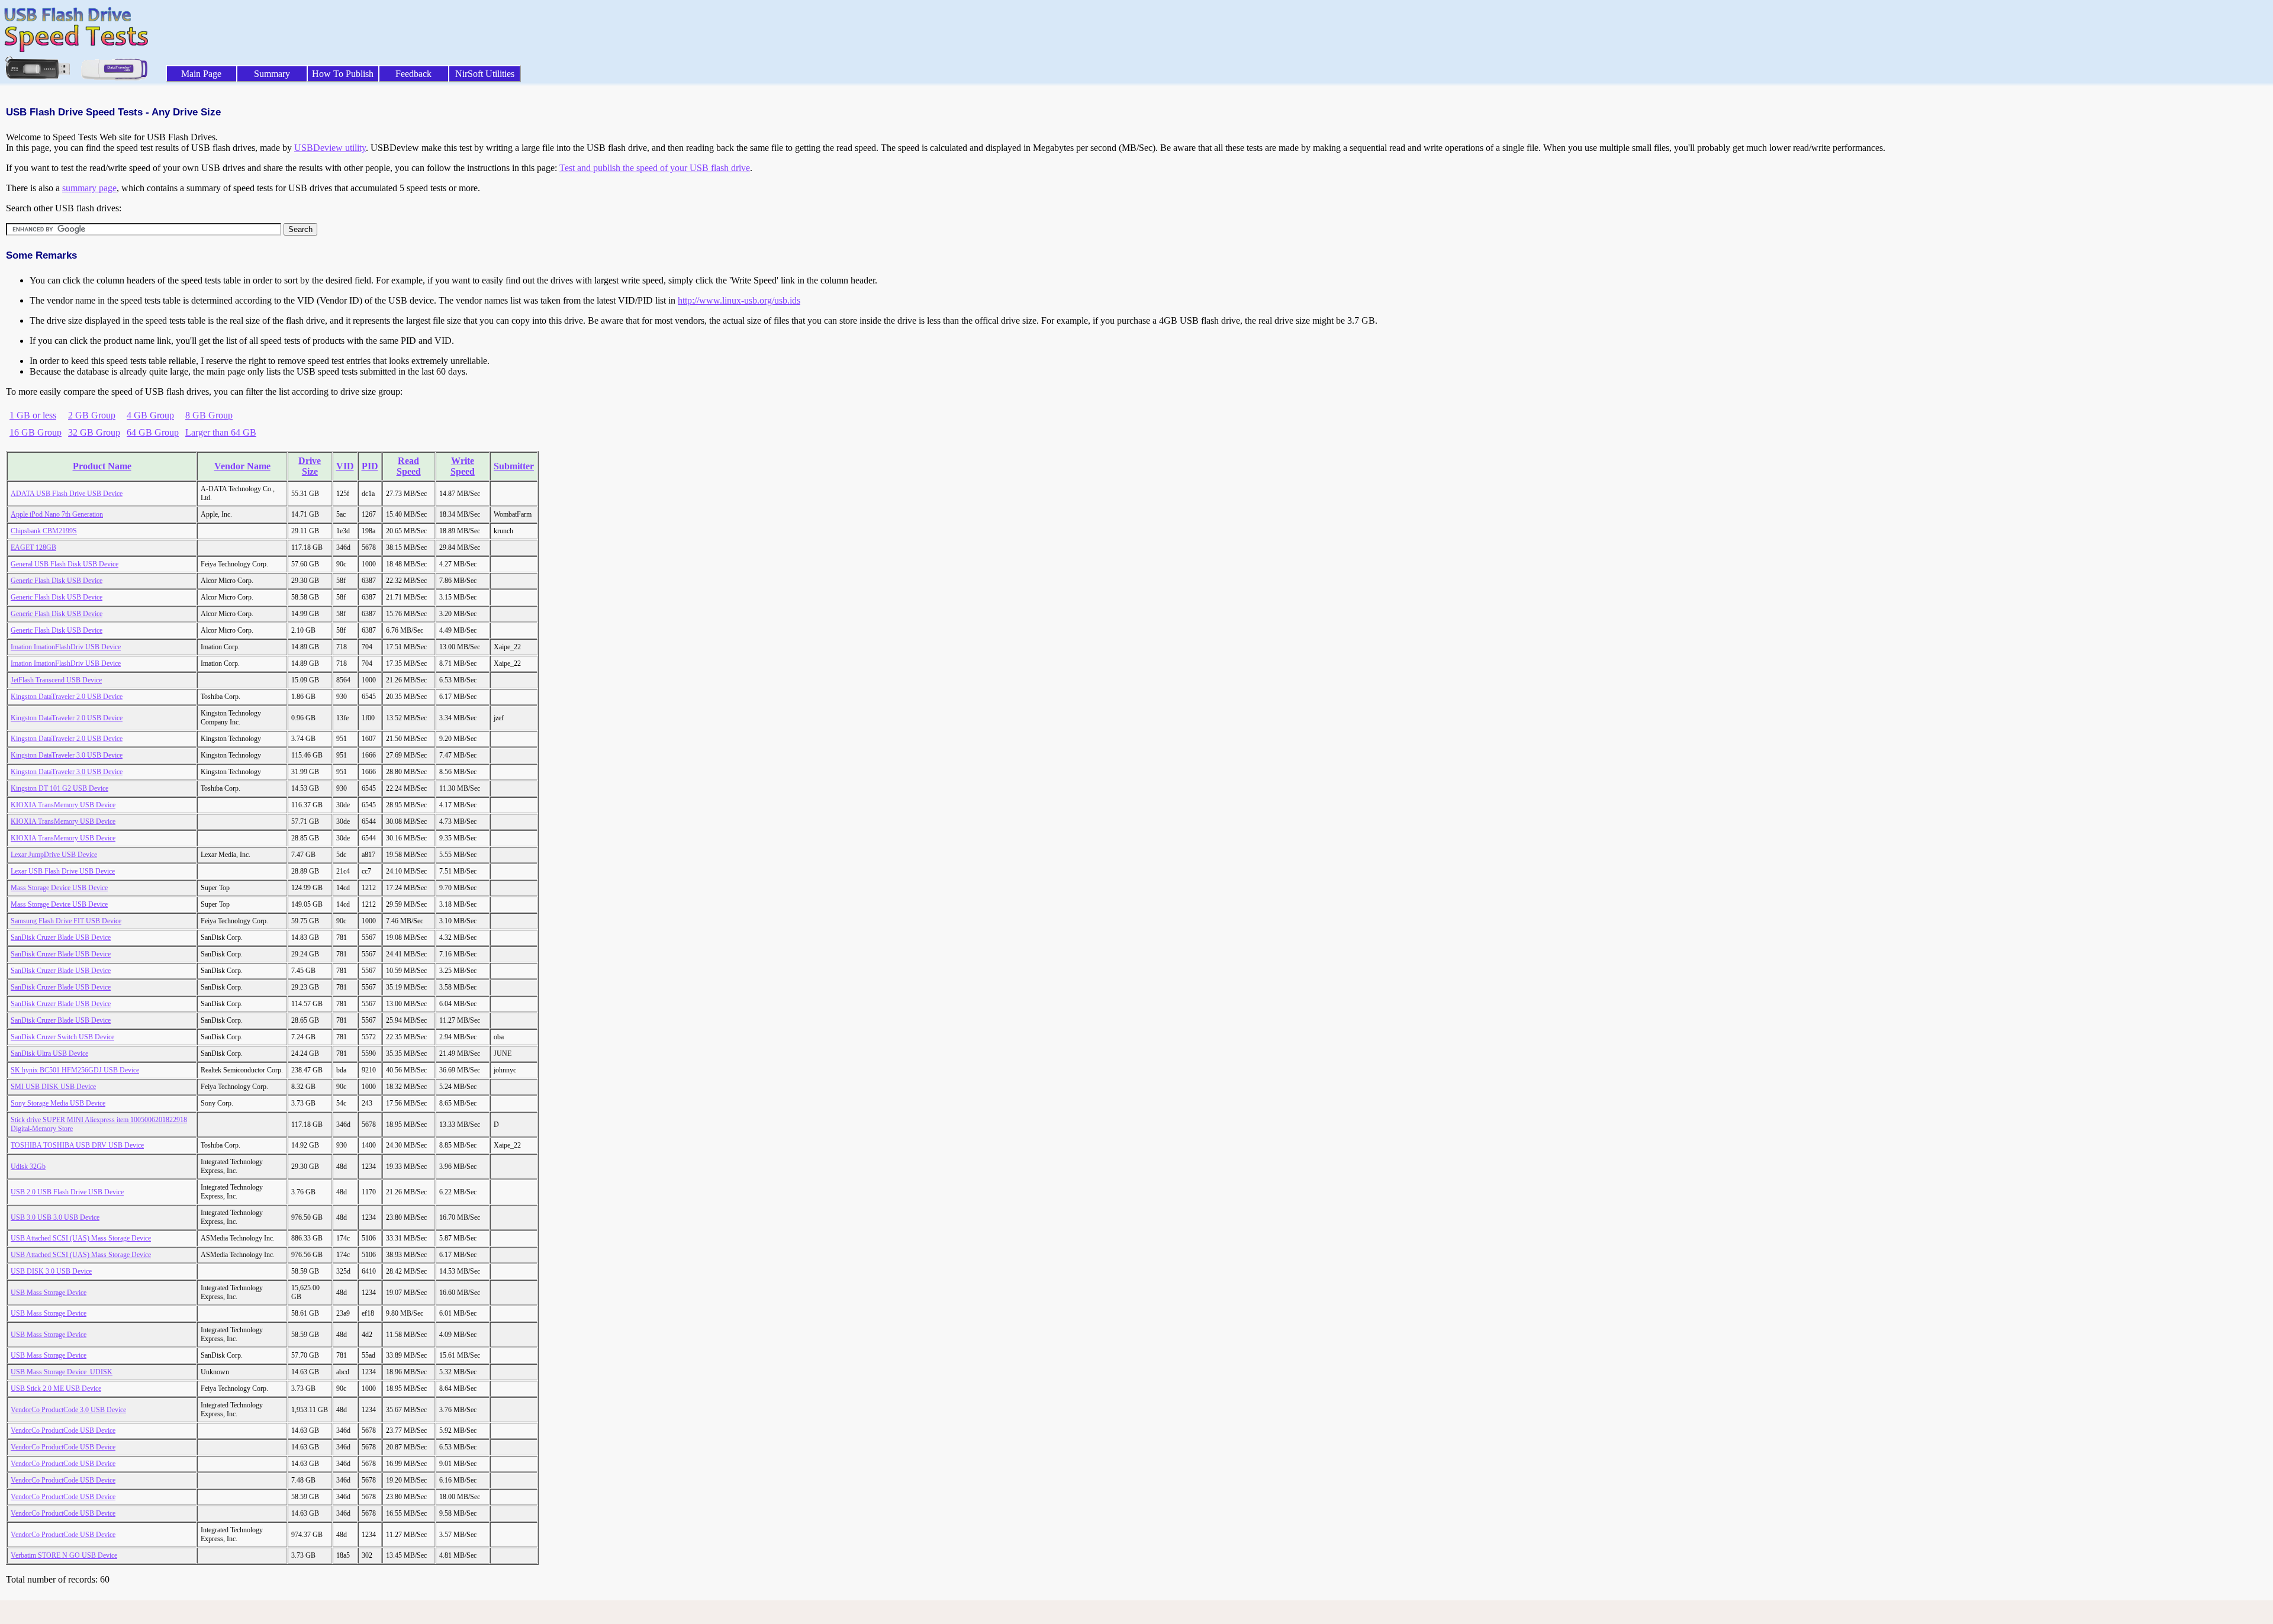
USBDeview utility (330, 148)
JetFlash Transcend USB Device (56, 680)
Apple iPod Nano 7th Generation (57, 514)
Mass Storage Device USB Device (59, 888)
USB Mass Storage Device (49, 1293)
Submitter (514, 466)
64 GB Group (153, 432)
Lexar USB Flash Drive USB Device (63, 871)
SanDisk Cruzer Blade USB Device (61, 937)
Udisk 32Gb (28, 1167)
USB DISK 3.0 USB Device (51, 1271)
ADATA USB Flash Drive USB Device (67, 494)
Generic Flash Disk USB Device (57, 581)
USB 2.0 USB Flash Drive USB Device (67, 1192)
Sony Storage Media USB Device (58, 1103)
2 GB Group (92, 415)
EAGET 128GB (33, 547)
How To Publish (343, 74)
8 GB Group (209, 415)
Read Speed (409, 466)
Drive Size (310, 466)
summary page (89, 188)
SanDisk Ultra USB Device (49, 1053)
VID (345, 466)
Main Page (201, 74)
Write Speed (463, 466)
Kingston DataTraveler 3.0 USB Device (67, 755)
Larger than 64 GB (221, 432)
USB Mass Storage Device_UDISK (62, 1372)
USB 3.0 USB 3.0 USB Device (55, 1217)
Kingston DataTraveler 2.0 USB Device (67, 697)
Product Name (102, 466)
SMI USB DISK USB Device (53, 1087)
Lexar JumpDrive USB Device (54, 855)
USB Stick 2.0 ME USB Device (56, 1388)
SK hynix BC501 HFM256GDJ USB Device (75, 1070)
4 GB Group (150, 415)
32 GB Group (94, 432)
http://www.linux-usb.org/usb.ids (739, 300)
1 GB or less (33, 415)
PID (370, 466)
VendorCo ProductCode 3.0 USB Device (68, 1410)
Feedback (413, 74)
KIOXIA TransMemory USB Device (63, 805)
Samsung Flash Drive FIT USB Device (66, 921)
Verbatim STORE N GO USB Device (64, 1555)
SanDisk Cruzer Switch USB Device (62, 1037)
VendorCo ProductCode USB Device (63, 1430)
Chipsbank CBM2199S (44, 531)
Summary (272, 74)
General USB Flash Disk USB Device (65, 564)
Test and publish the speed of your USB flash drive (655, 168)
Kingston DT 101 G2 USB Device (59, 788)
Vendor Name (242, 466)
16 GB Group (36, 432)
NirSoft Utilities (485, 74)
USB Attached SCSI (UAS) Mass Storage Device (81, 1238)
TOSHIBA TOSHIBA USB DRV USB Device (77, 1145)
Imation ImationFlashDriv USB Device (66, 647)
